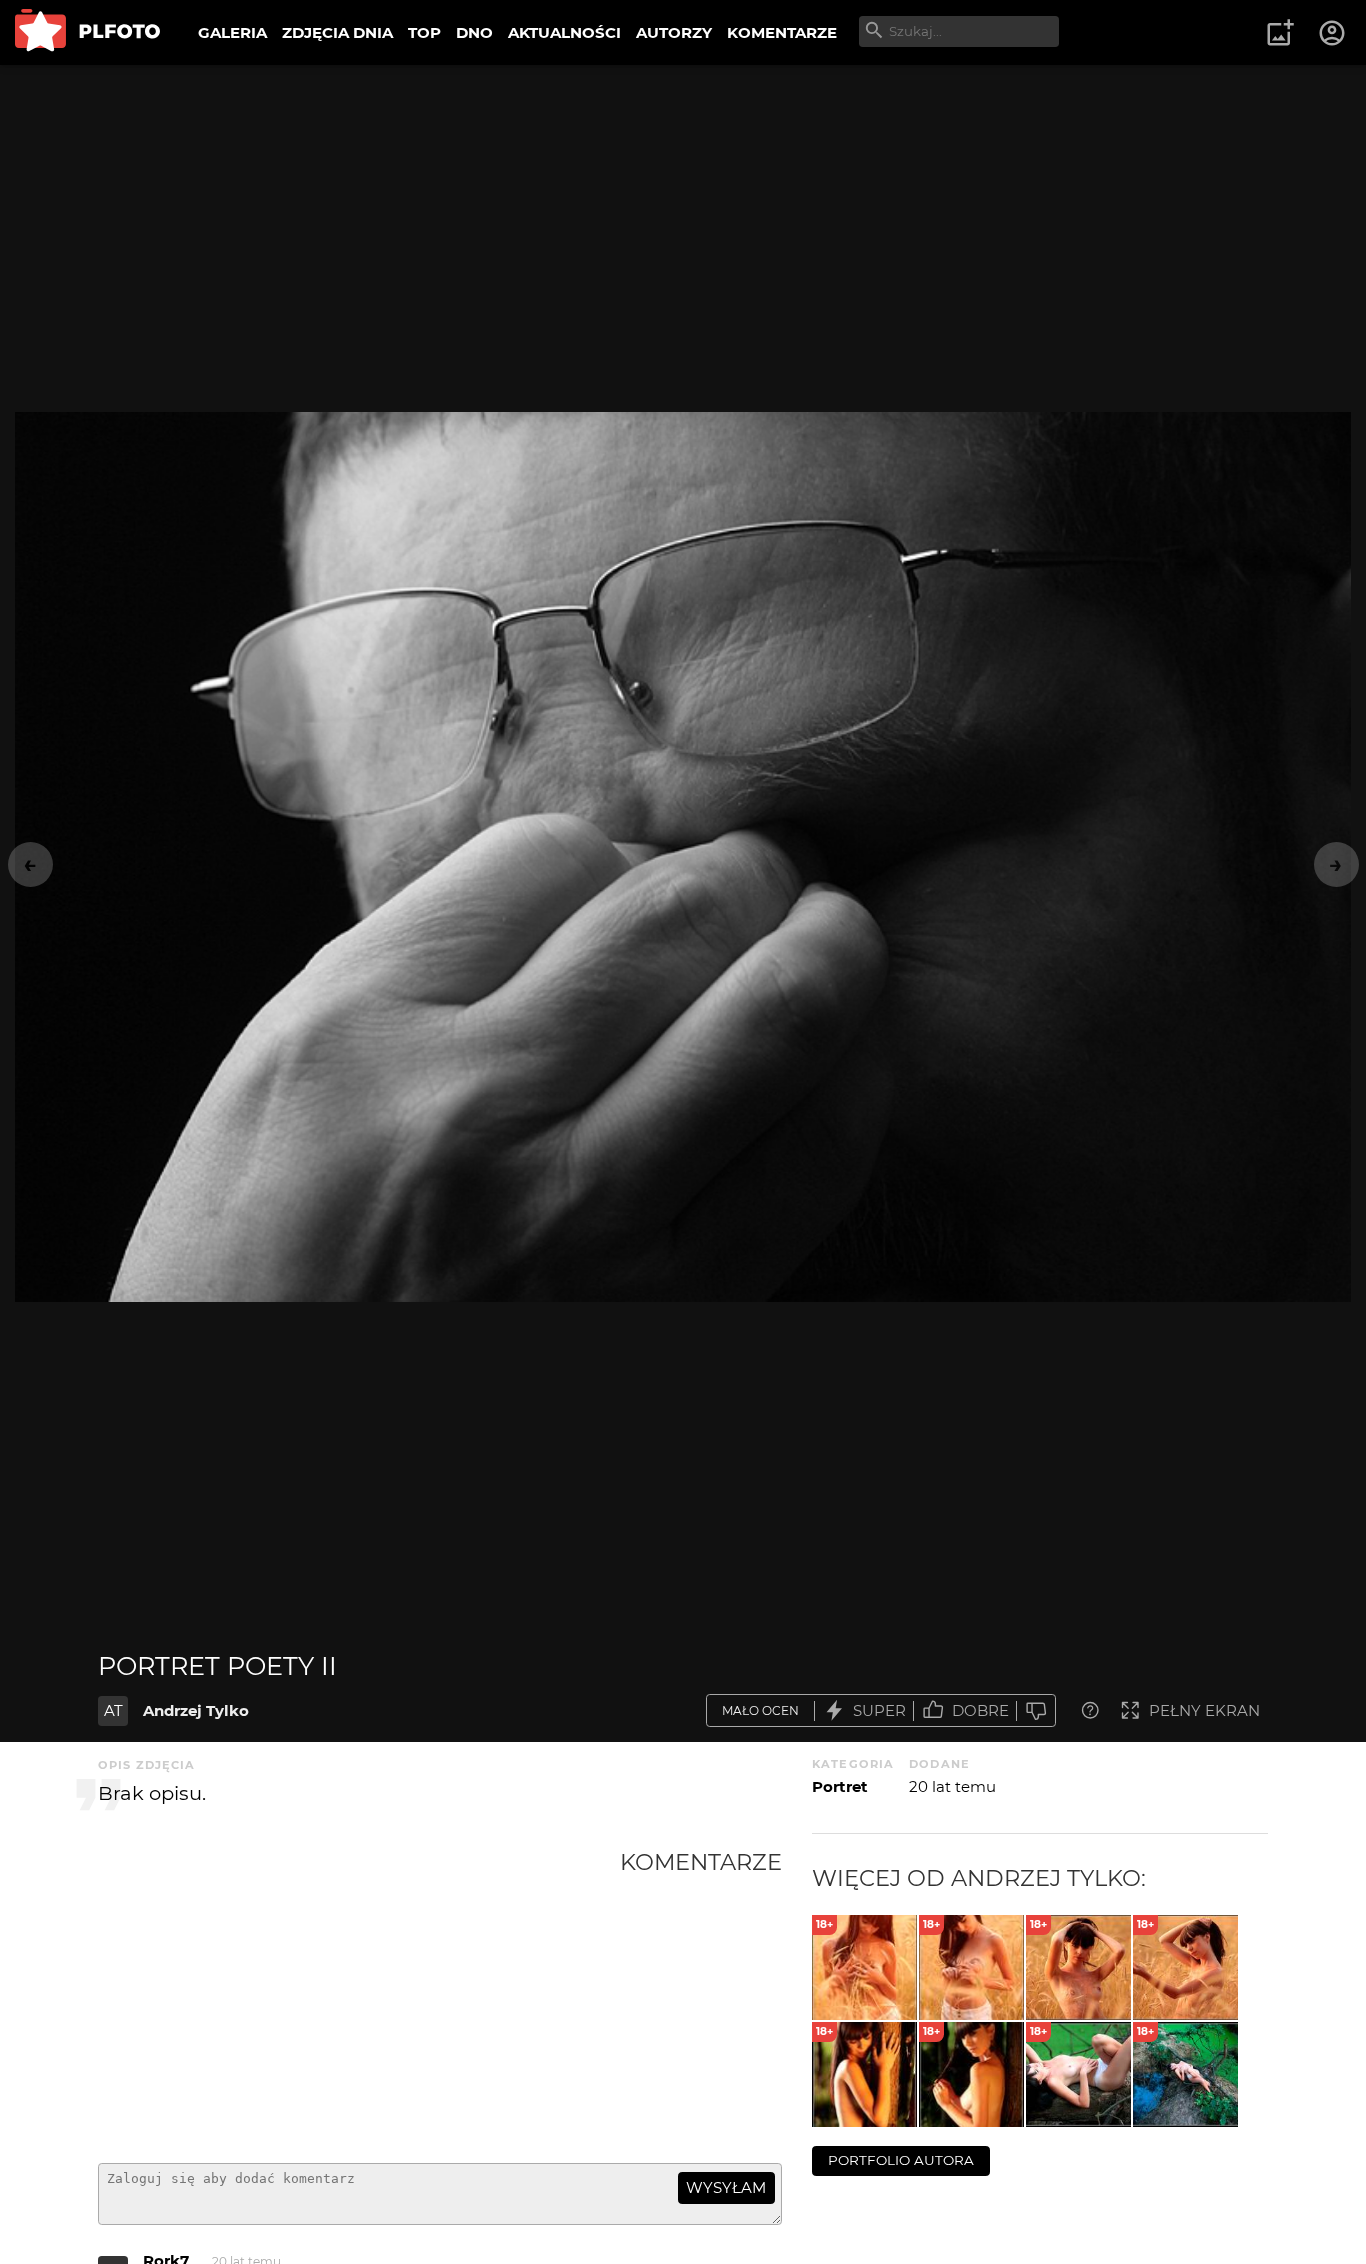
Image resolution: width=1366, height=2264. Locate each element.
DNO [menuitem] (474, 32)
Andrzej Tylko (196, 1710)
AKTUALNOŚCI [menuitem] (564, 32)
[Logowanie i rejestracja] (1333, 33)
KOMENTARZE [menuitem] (782, 32)
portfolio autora (901, 2160)
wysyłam (726, 2187)
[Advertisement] (359, 1998)
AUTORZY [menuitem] (674, 32)
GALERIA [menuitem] (232, 32)
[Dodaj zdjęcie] (1280, 33)
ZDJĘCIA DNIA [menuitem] (337, 32)
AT (113, 1710)
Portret (840, 1786)
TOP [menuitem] (424, 32)
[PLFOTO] (87, 32)
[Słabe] (1036, 1710)
